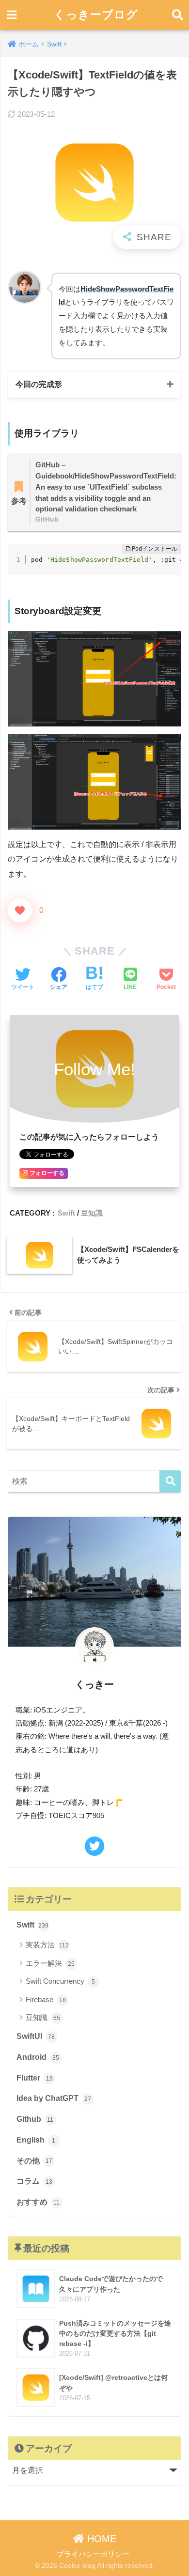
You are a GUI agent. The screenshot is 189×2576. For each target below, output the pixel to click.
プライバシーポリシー (93, 2554)
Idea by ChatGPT (54, 2098)
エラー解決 (50, 1963)
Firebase (46, 1999)
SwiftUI (36, 2036)
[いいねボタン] (20, 910)
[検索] (170, 1481)
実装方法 (47, 1945)
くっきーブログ (96, 15)
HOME (100, 2539)
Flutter (35, 2078)
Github (35, 2119)
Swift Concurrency (61, 1981)
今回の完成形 (39, 384)
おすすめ (38, 2202)
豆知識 (92, 1213)
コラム (34, 2181)
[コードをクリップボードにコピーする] (170, 555)
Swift (66, 1213)
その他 (34, 2161)
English (36, 2140)
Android (38, 2057)
